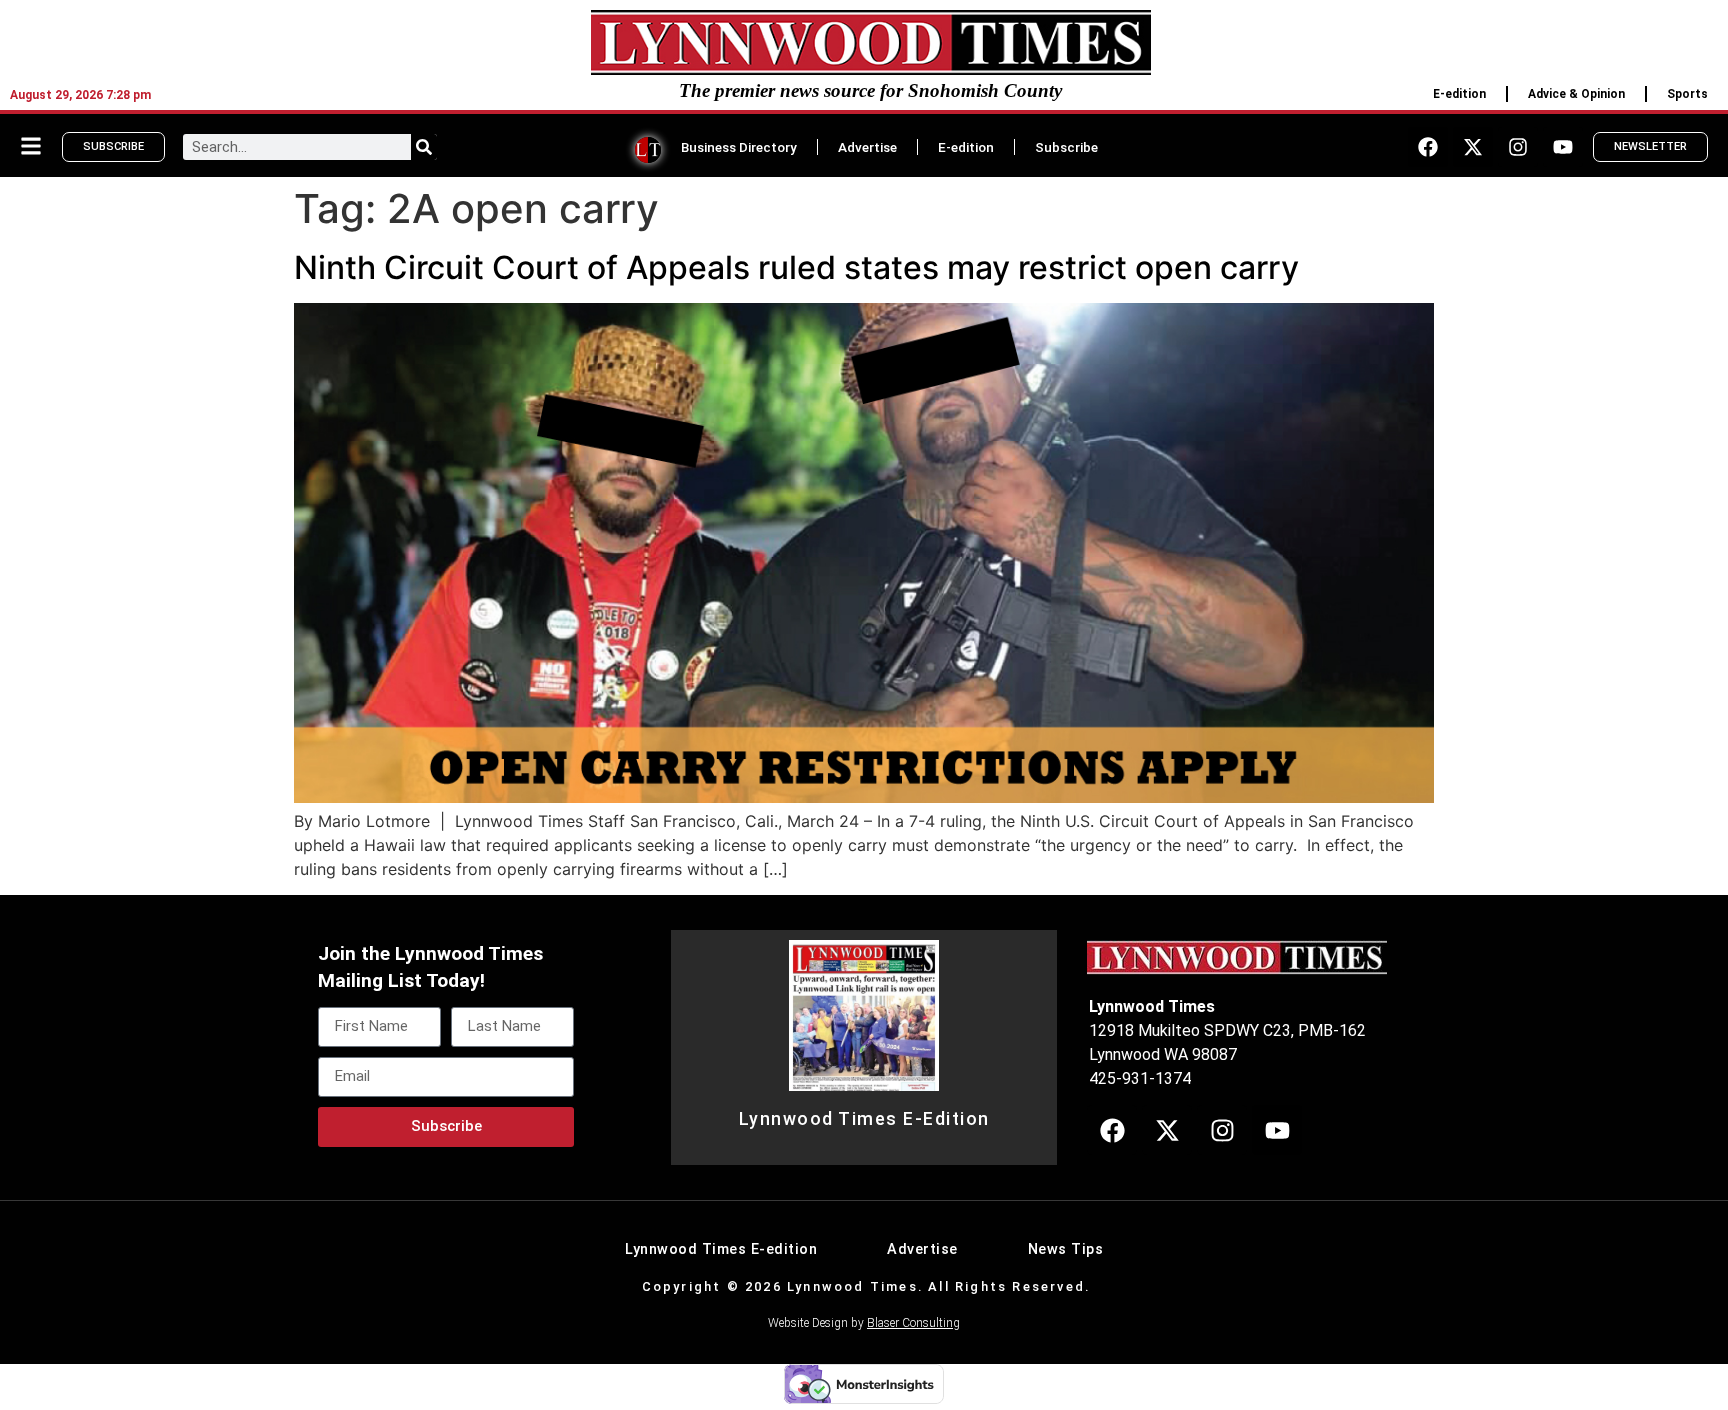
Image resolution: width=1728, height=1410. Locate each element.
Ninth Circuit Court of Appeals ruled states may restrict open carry (796, 267)
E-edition (1459, 94)
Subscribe (1066, 147)
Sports (1687, 94)
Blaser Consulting (913, 1323)
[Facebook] (1428, 147)
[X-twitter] (1473, 147)
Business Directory (739, 147)
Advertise (867, 147)
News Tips (1066, 1249)
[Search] (424, 147)
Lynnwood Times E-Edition (864, 1119)
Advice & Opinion (1576, 94)
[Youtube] (1563, 147)
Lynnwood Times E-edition (721, 1249)
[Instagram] (1518, 147)
